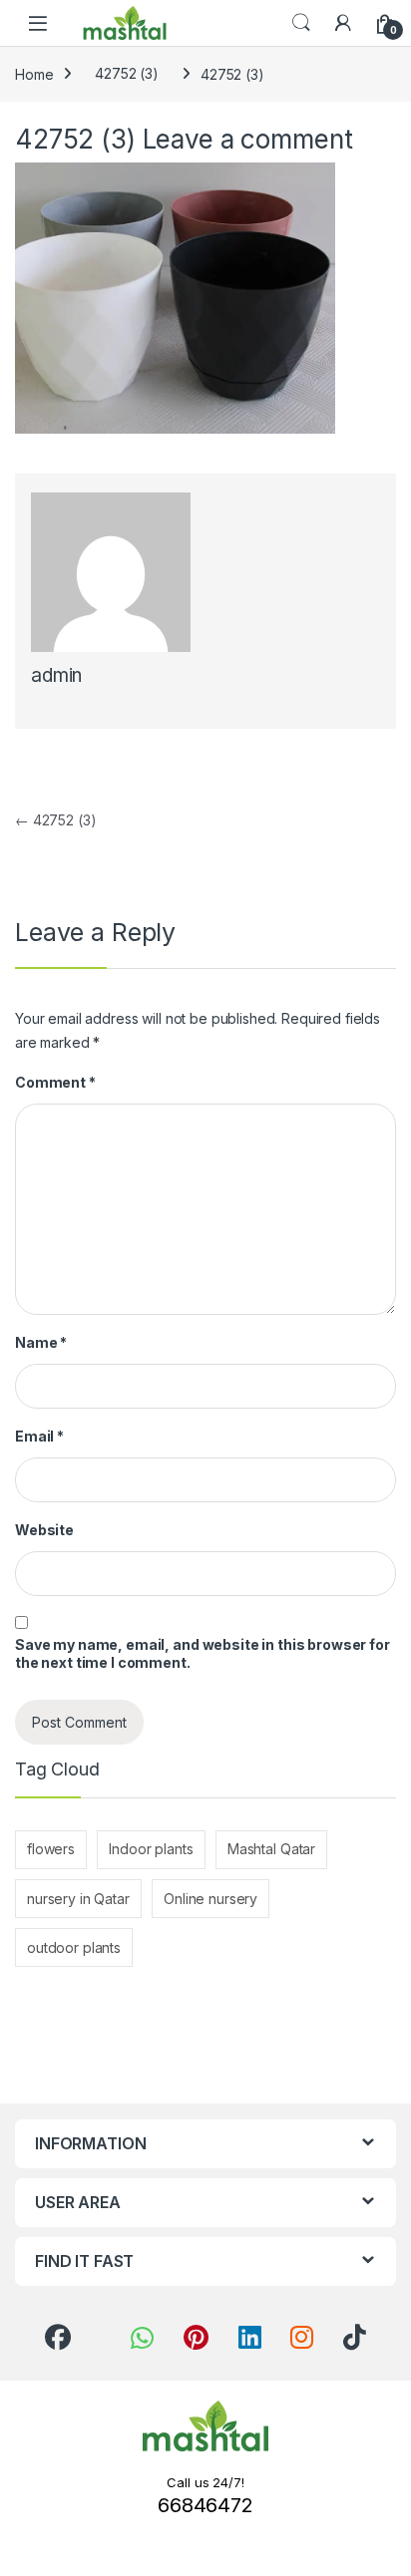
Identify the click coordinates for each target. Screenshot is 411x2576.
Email (39, 1436)
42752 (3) (127, 73)
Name (41, 1342)
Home (34, 73)
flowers (51, 1849)
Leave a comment (248, 139)
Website (44, 1530)
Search (301, 23)
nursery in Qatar (78, 1899)
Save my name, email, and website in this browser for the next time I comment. (203, 1653)
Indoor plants (151, 1849)
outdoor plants (74, 1947)
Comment (55, 1082)
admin (56, 675)
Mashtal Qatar (271, 1849)
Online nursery (210, 1899)
